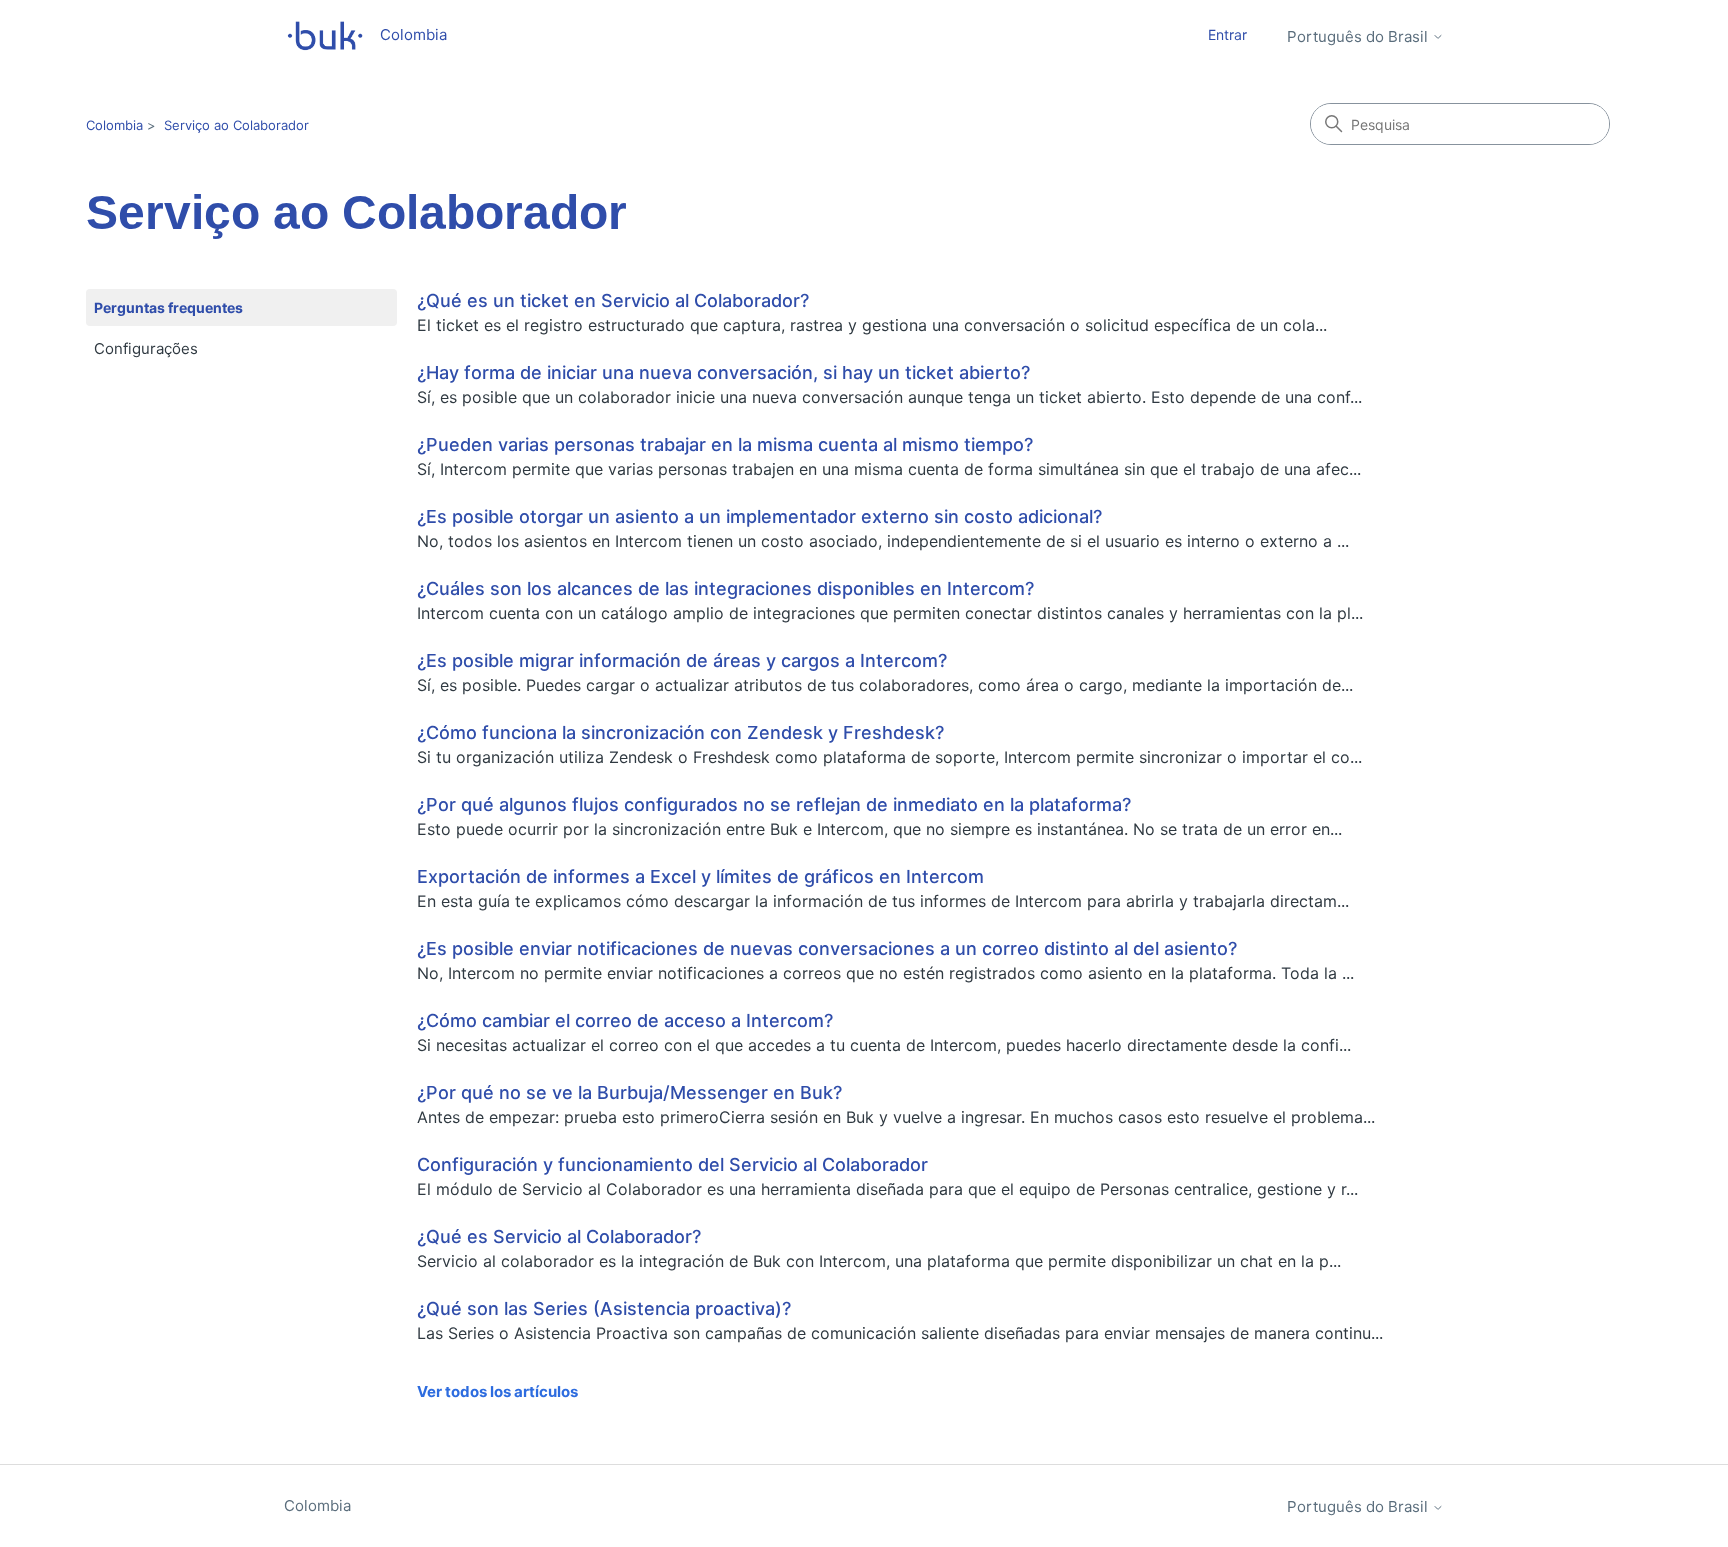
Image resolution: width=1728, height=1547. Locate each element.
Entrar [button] (1227, 34)
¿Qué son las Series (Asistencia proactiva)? (604, 1308)
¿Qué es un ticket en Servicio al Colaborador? (613, 300)
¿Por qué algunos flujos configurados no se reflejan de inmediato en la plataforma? (774, 804)
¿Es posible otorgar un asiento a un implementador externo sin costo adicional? (759, 516)
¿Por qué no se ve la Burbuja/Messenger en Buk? (629, 1092)
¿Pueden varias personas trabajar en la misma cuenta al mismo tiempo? (725, 444)
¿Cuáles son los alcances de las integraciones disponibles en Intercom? (725, 588)
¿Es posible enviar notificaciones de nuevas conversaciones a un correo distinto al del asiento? (827, 948)
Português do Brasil (1359, 36)
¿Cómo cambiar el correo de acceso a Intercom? (625, 1020)
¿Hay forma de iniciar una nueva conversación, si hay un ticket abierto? (723, 372)
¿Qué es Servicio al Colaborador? (559, 1236)
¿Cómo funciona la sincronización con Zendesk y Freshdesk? (680, 732)
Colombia (114, 125)
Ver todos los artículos (497, 1391)
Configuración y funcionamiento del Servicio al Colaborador (672, 1164)
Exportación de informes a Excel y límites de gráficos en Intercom (700, 876)
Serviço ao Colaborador (236, 125)
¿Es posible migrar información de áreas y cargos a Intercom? (682, 660)
